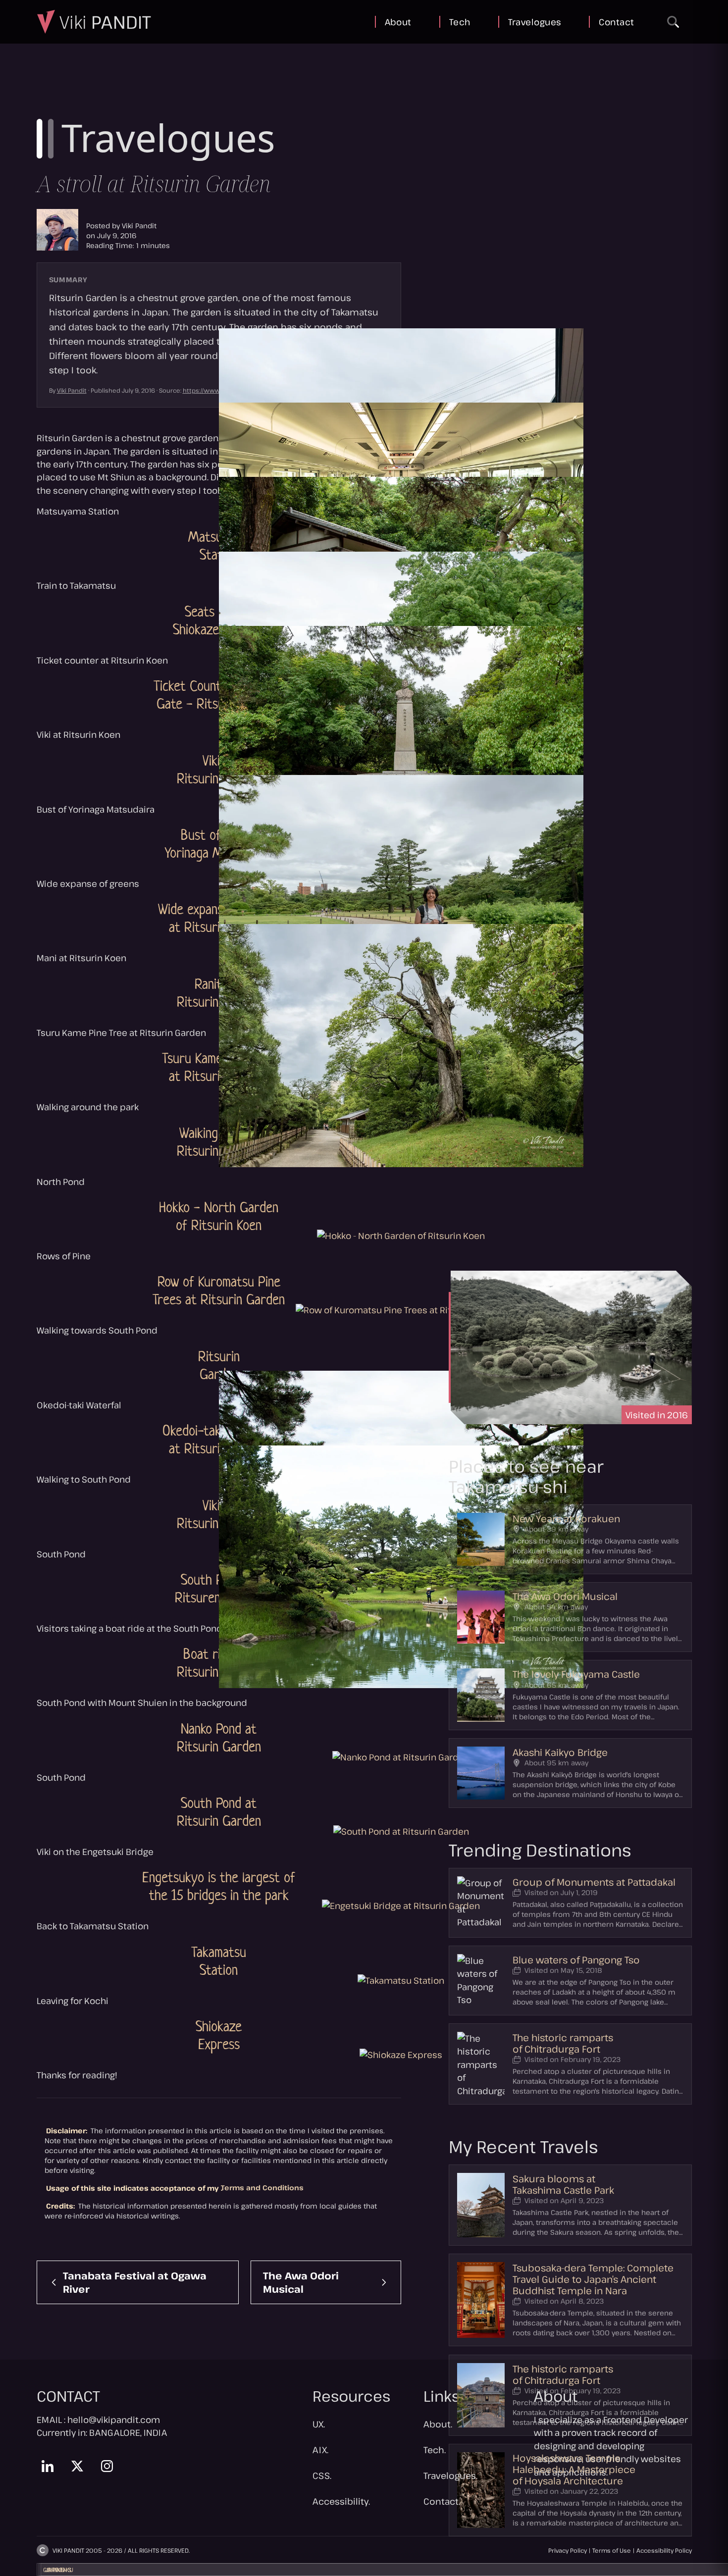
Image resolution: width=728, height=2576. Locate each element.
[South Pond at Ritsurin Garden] (401, 1831)
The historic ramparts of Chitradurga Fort (563, 2043)
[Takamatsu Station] (401, 1980)
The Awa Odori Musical (565, 1596)
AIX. (320, 2450)
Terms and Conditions (262, 2188)
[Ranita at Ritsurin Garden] (401, 897)
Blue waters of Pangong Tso (576, 1960)
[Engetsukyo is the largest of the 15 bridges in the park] (401, 1905)
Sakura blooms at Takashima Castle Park (563, 2184)
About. (438, 2424)
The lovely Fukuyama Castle (576, 1674)
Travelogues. (450, 2475)
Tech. (435, 2450)
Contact (616, 22)
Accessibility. (341, 2501)
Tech (460, 22)
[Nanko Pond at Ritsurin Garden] (401, 1756)
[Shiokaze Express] (401, 2054)
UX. (319, 2424)
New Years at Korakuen (566, 1519)
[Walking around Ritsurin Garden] (401, 1046)
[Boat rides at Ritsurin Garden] (401, 1567)
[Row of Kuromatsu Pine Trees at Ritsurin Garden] (401, 1309)
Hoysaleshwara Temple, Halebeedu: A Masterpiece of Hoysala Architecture (574, 2469)
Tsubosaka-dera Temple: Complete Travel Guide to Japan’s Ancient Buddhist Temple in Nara (593, 2279)
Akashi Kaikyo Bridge (560, 1752)
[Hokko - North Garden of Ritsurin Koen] (401, 1235)
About (398, 22)
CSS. (322, 2475)
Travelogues (535, 22)
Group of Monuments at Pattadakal (594, 1882)
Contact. (442, 2501)
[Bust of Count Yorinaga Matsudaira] (401, 747)
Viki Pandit (139, 226)
